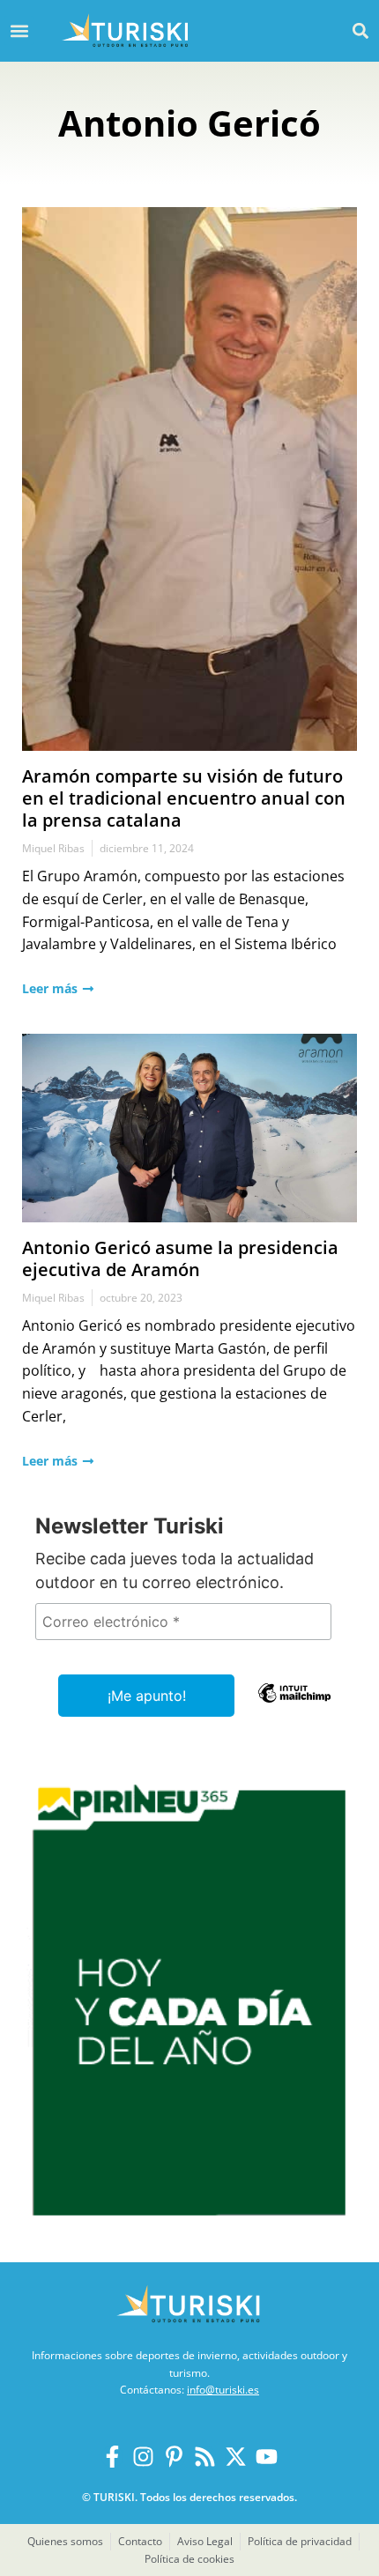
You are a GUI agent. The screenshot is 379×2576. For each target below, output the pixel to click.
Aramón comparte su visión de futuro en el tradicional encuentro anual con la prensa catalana (184, 798)
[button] (360, 30)
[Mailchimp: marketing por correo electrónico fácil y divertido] (294, 1705)
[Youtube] (267, 2457)
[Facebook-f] (112, 2457)
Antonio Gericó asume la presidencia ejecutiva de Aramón (180, 1258)
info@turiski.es (223, 2390)
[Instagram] (143, 2457)
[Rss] (205, 2457)
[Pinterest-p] (174, 2457)
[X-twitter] (236, 2457)
